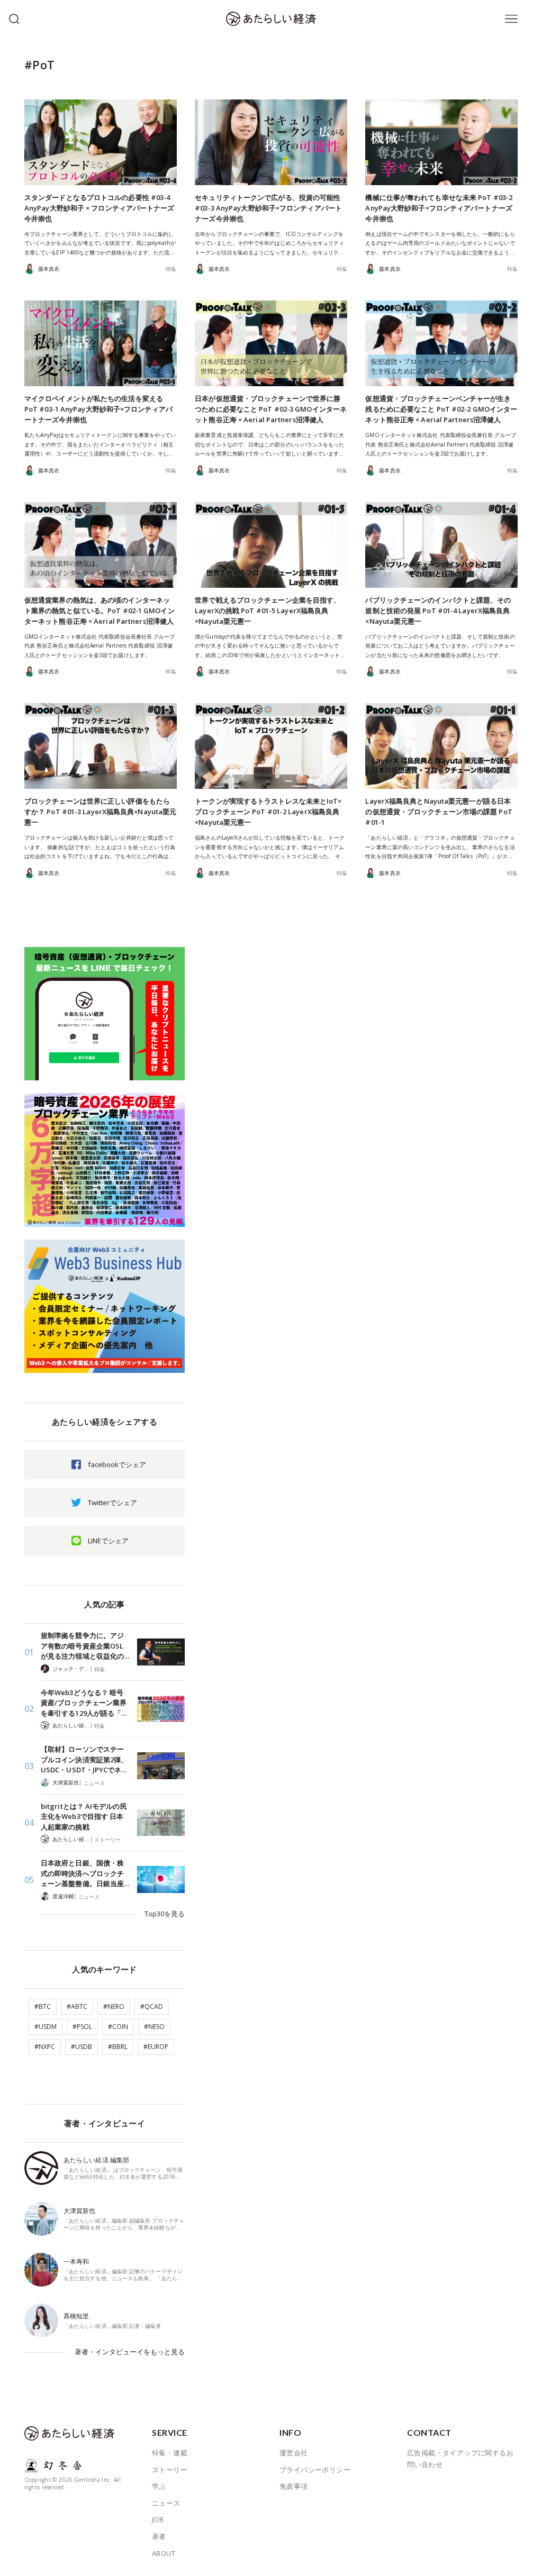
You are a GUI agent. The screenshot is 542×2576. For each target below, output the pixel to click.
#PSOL (82, 2027)
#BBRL (118, 2047)
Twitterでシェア (112, 1503)
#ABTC (77, 2006)
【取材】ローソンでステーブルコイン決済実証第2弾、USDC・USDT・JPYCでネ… (84, 1759)
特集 (171, 269)
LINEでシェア (108, 1541)
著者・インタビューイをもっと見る (130, 2352)
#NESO (154, 2027)
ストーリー (107, 1840)
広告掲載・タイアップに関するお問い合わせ (460, 2459)
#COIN (118, 2027)
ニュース (94, 1783)
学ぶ (159, 2486)
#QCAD (152, 2006)
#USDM (46, 2027)
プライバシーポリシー (315, 2470)
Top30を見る (165, 1914)
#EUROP (156, 2047)
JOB (158, 2519)
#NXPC (45, 2047)
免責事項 (294, 2486)
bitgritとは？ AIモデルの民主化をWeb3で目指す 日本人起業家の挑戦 (84, 1817)
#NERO (114, 2006)
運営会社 (294, 2453)
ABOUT (164, 2553)
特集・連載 (170, 2453)
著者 (159, 2536)
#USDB (82, 2047)
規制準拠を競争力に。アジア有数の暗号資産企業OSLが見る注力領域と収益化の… (85, 1646)
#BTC (43, 2006)
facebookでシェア (117, 1464)
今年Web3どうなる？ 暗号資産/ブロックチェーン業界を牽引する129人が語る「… (84, 1703)
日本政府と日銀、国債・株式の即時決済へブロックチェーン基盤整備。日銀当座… (85, 1873)
